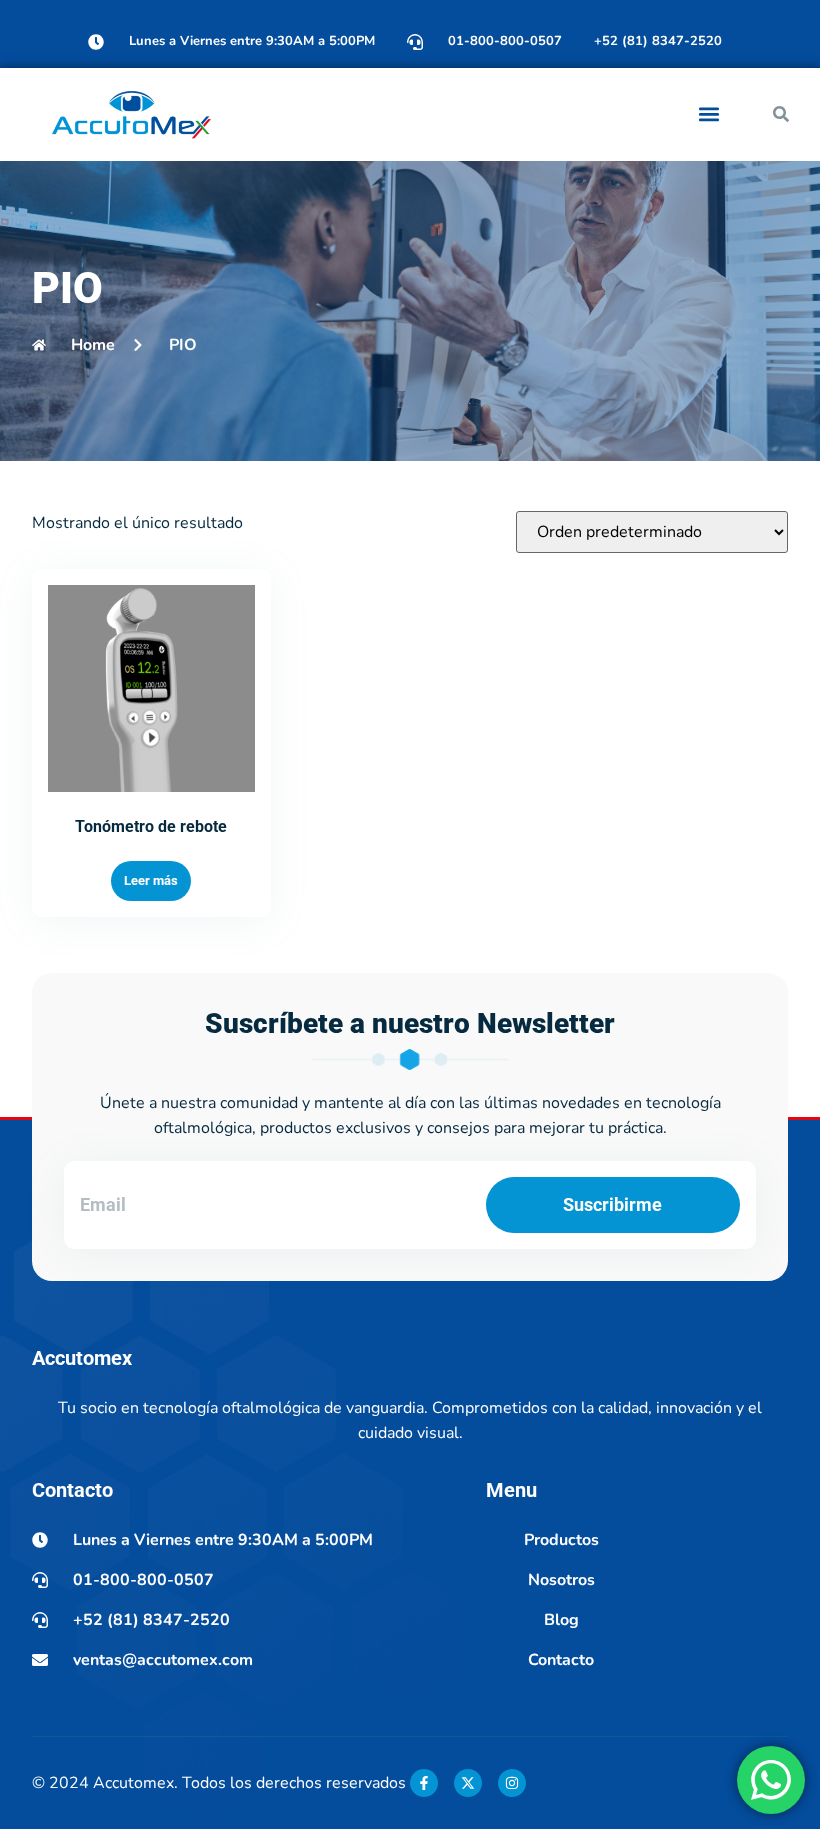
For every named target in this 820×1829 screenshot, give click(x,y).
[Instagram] (512, 1783)
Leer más (151, 880)
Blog (561, 1620)
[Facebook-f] (424, 1783)
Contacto (561, 1660)
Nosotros (561, 1580)
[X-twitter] (468, 1783)
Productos (561, 1540)
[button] (709, 114)
